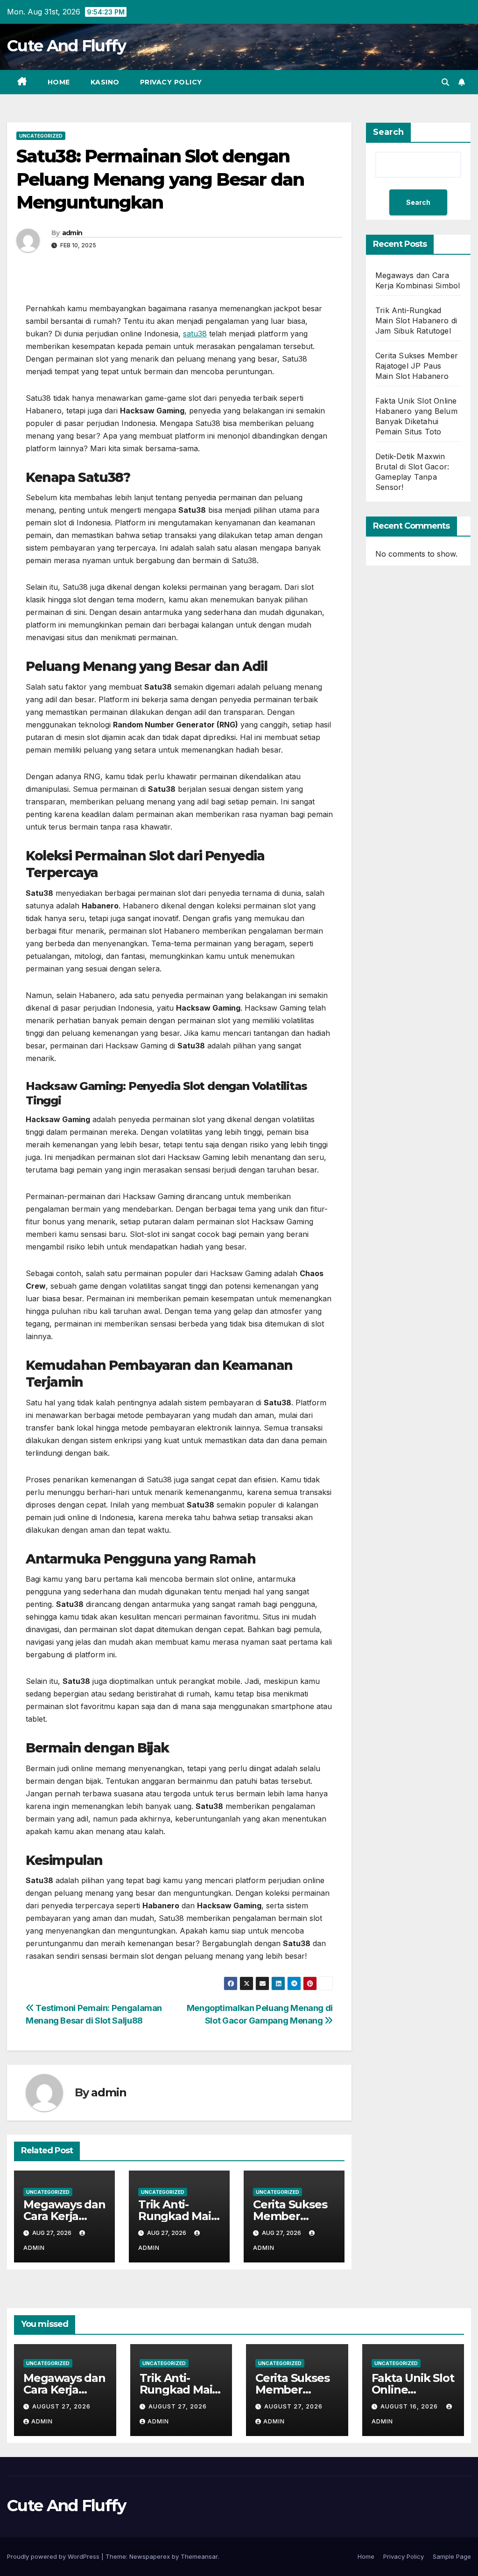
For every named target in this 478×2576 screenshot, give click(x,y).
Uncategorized (41, 136)
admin (72, 233)
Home (59, 82)
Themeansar (199, 2556)
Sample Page (452, 2556)
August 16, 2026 (410, 2406)
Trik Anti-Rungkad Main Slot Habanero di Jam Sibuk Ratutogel (416, 321)
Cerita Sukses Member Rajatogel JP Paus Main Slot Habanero (417, 366)
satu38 (195, 334)
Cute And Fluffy (67, 46)
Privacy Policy (171, 82)
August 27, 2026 (61, 2406)
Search (388, 132)
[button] (445, 82)
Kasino (105, 82)
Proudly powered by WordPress (54, 2556)
